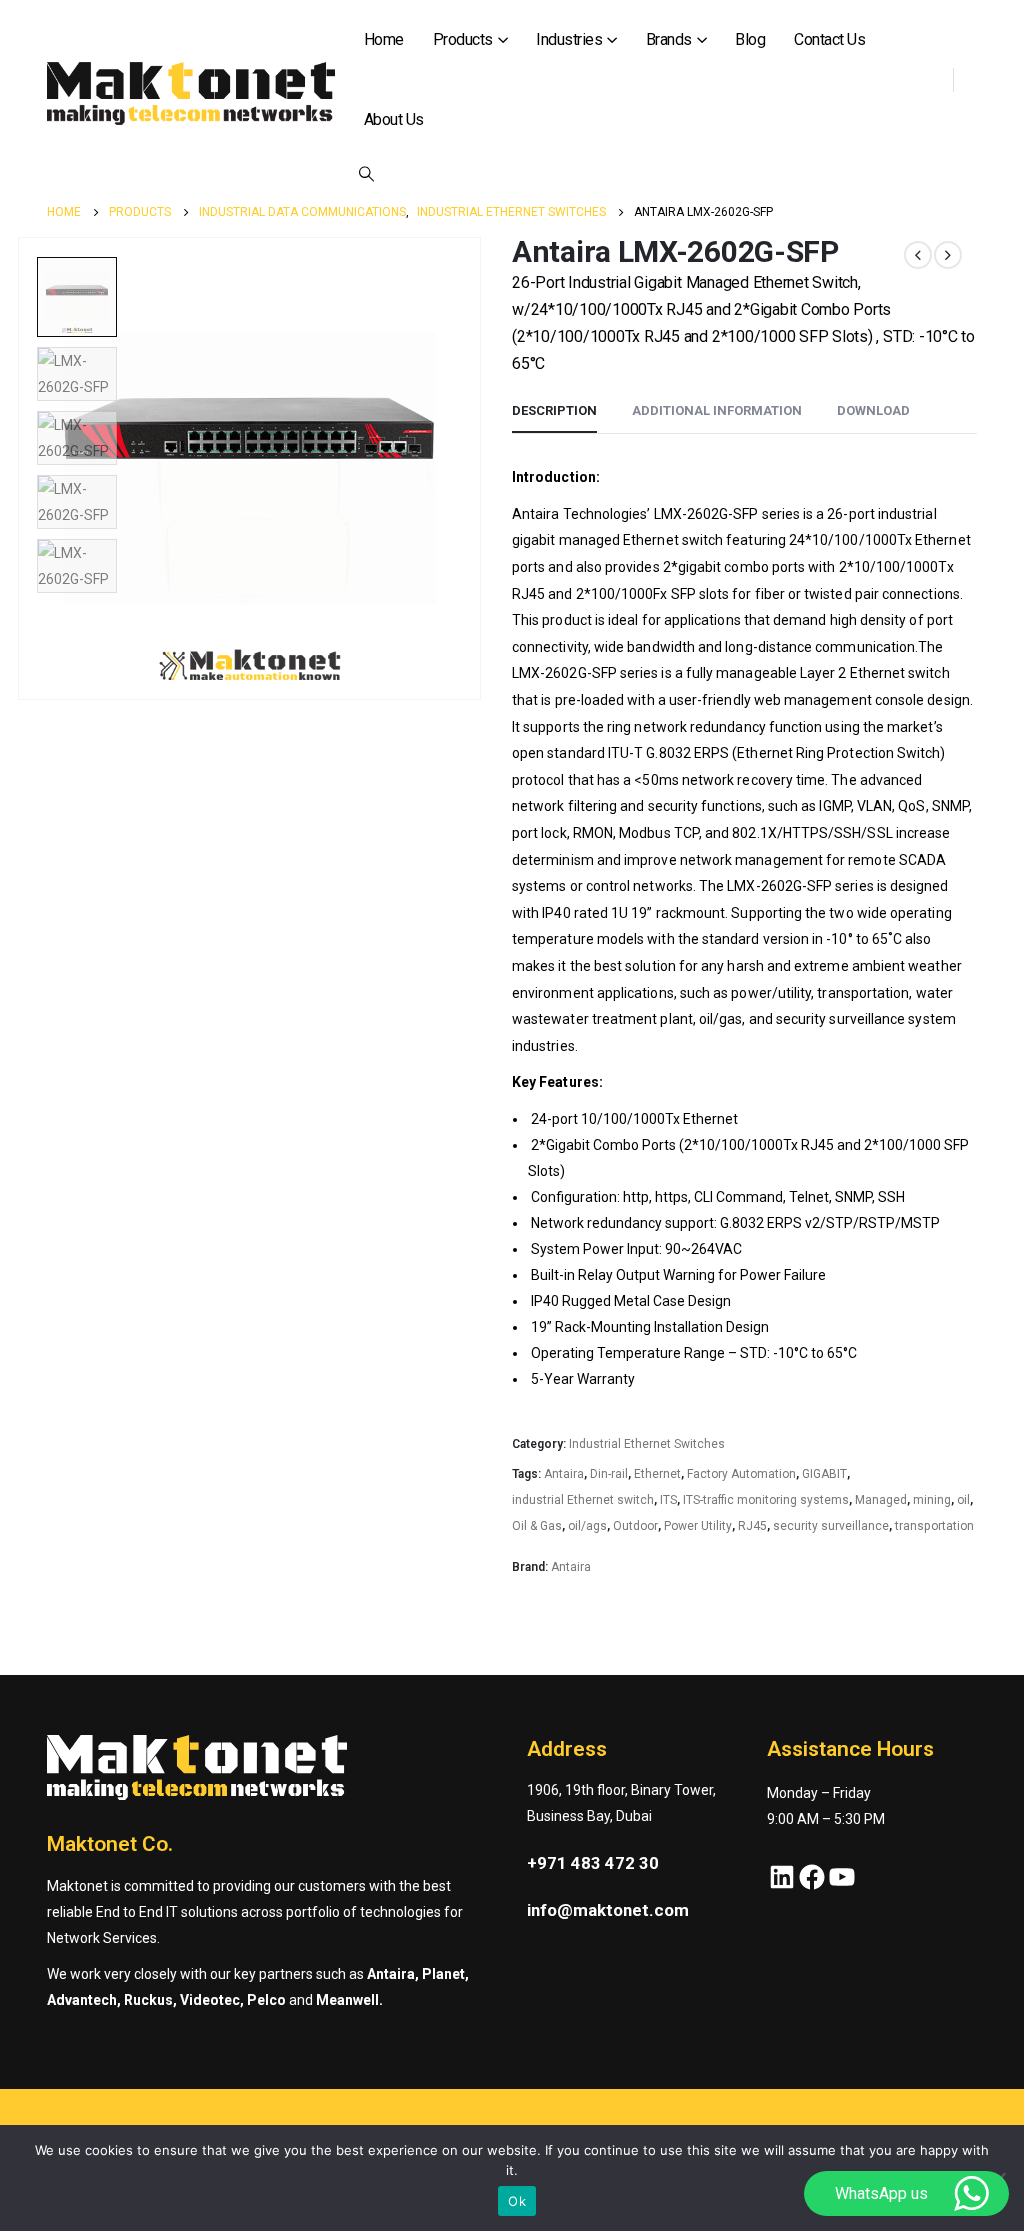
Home (384, 39)
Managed (881, 1500)
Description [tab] (554, 410)
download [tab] (873, 410)
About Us (394, 119)
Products (463, 39)
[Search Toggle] (367, 174)
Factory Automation (741, 1474)
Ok (517, 2201)
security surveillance (831, 1526)
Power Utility (698, 1526)
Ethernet (657, 1474)
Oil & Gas (537, 1526)
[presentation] (22, 469)
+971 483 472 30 (593, 1863)
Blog (750, 39)
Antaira (564, 1474)
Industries (569, 39)
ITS (668, 1500)
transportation (934, 1526)
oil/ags (587, 1526)
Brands (669, 39)
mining (932, 1500)
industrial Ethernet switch (583, 1500)
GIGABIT (824, 1474)
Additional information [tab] (717, 410)
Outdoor (635, 1526)
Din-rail (609, 1474)
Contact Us (829, 39)
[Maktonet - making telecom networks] (191, 93)
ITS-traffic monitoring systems (766, 1500)
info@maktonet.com (608, 1910)
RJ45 (752, 1526)
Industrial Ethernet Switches (647, 1444)
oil (963, 1500)
